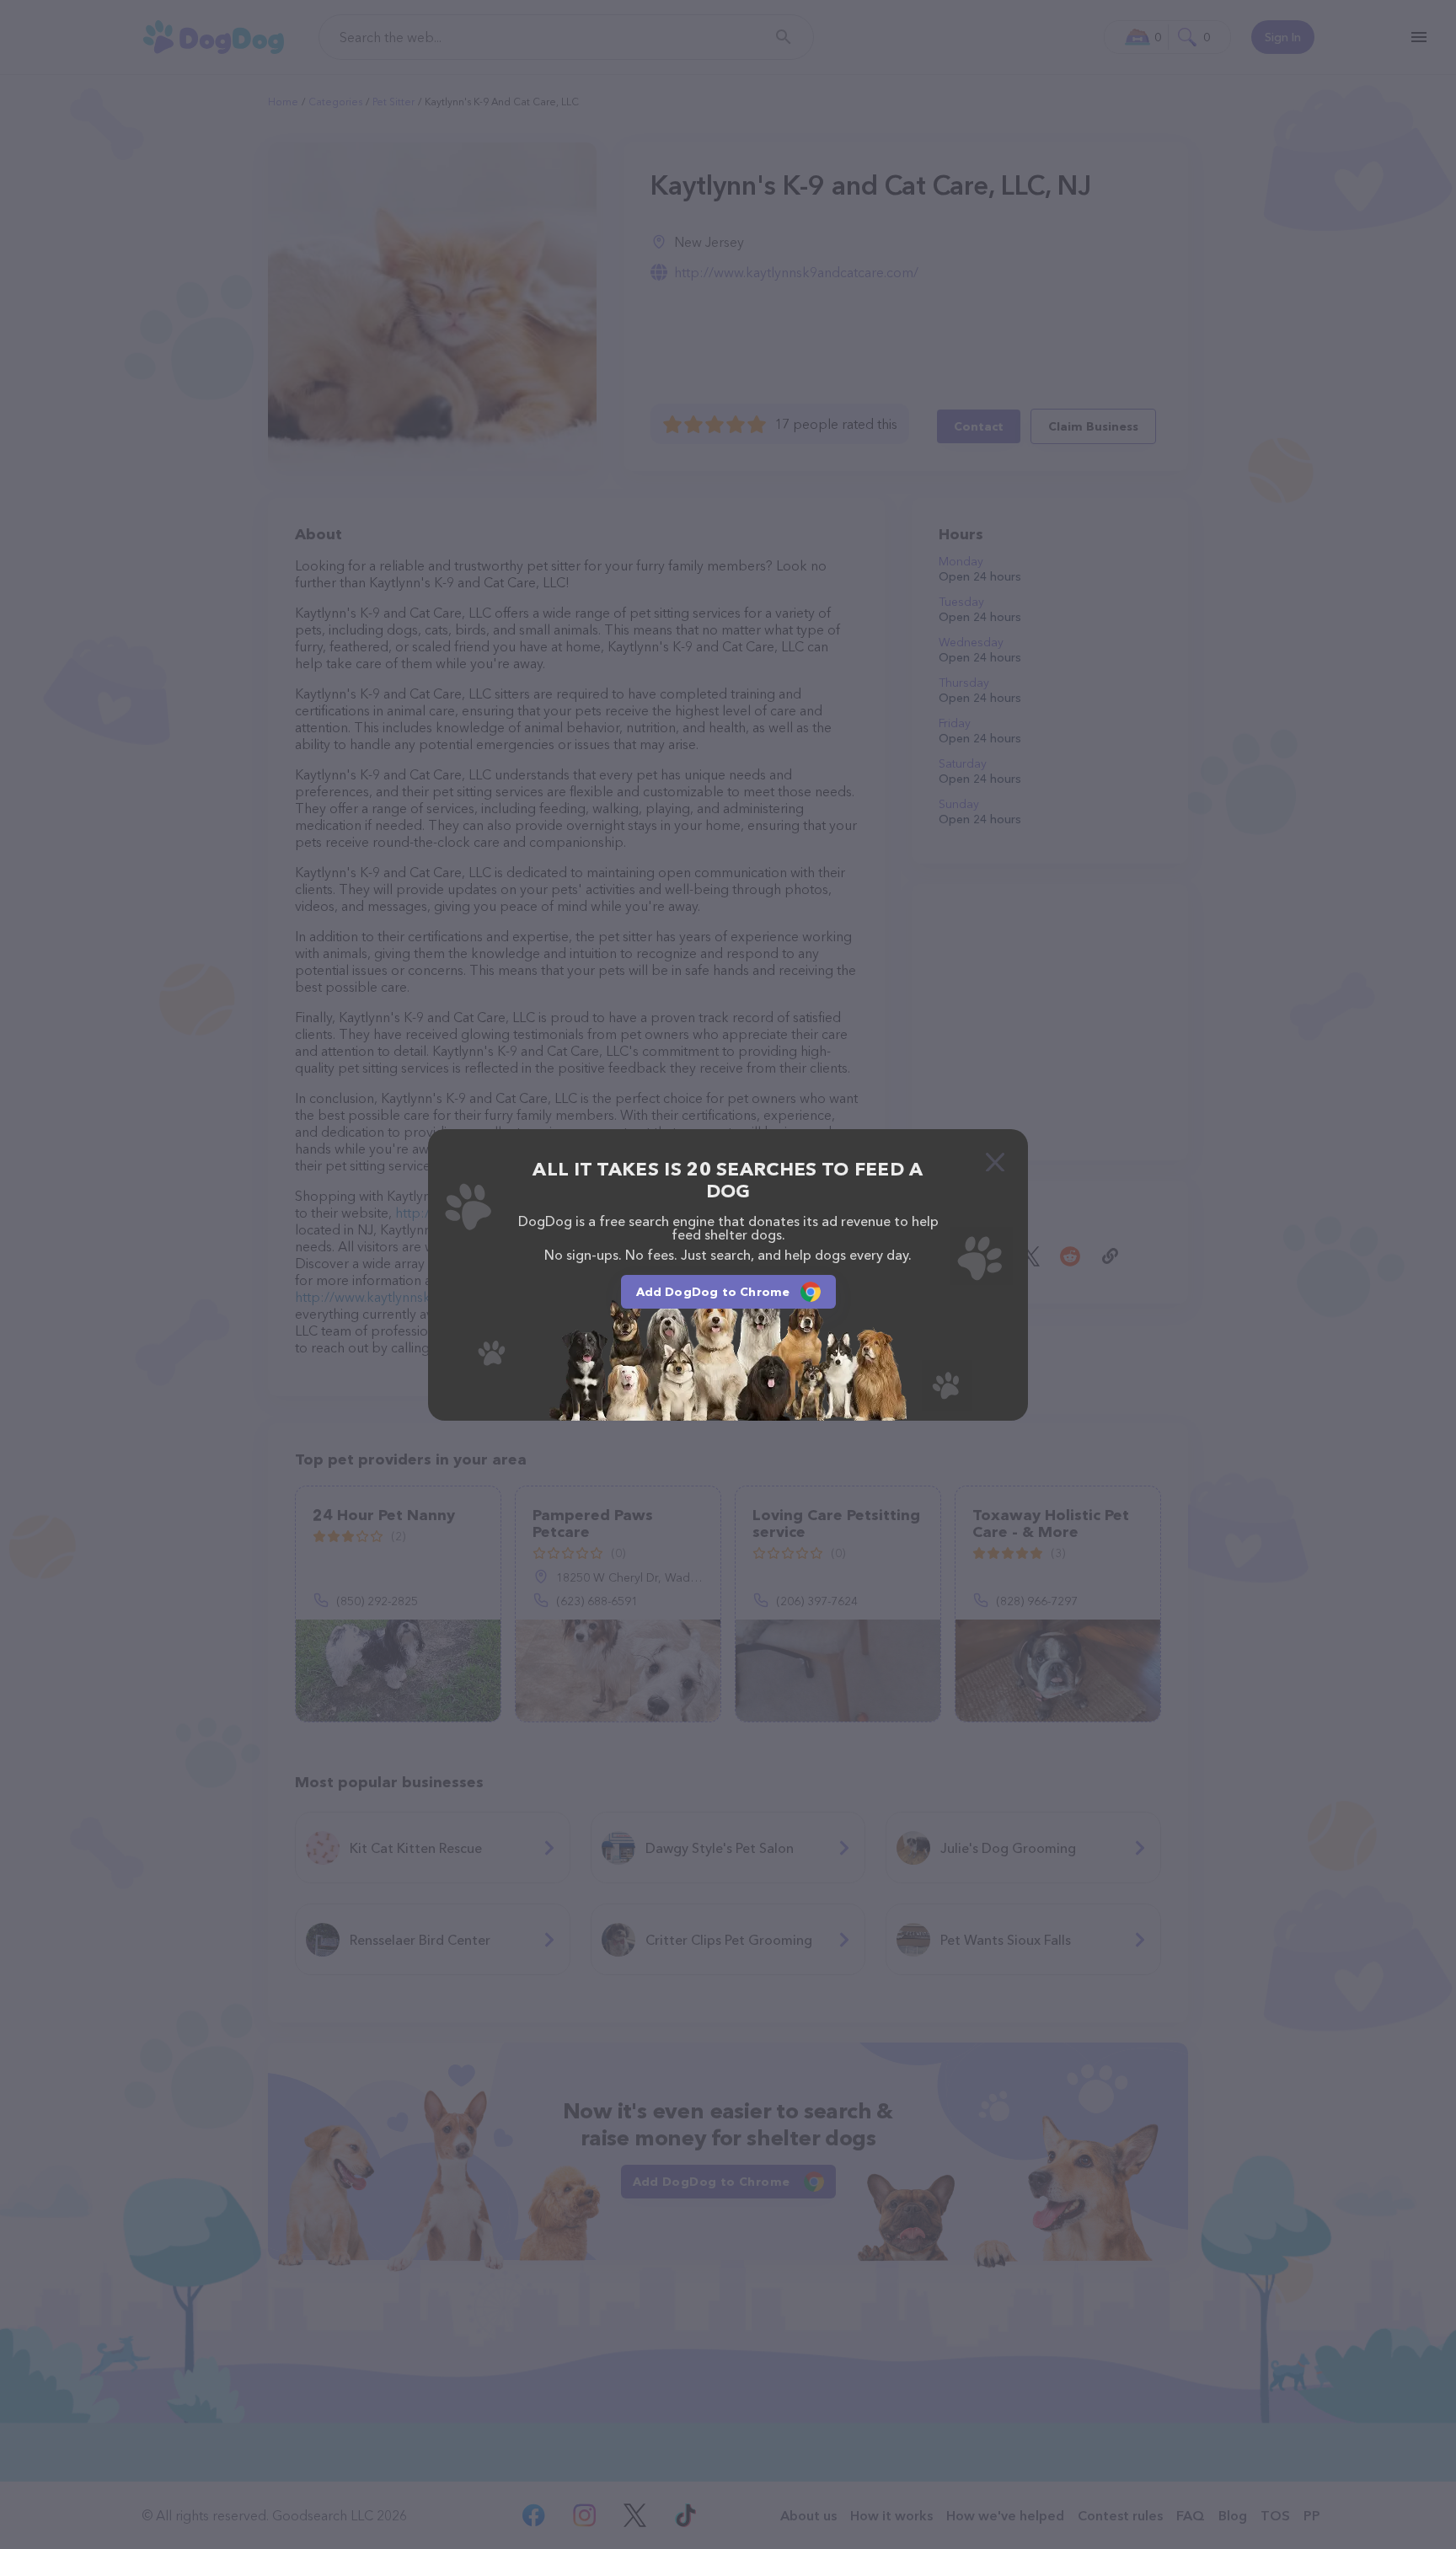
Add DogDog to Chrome (713, 1292)
